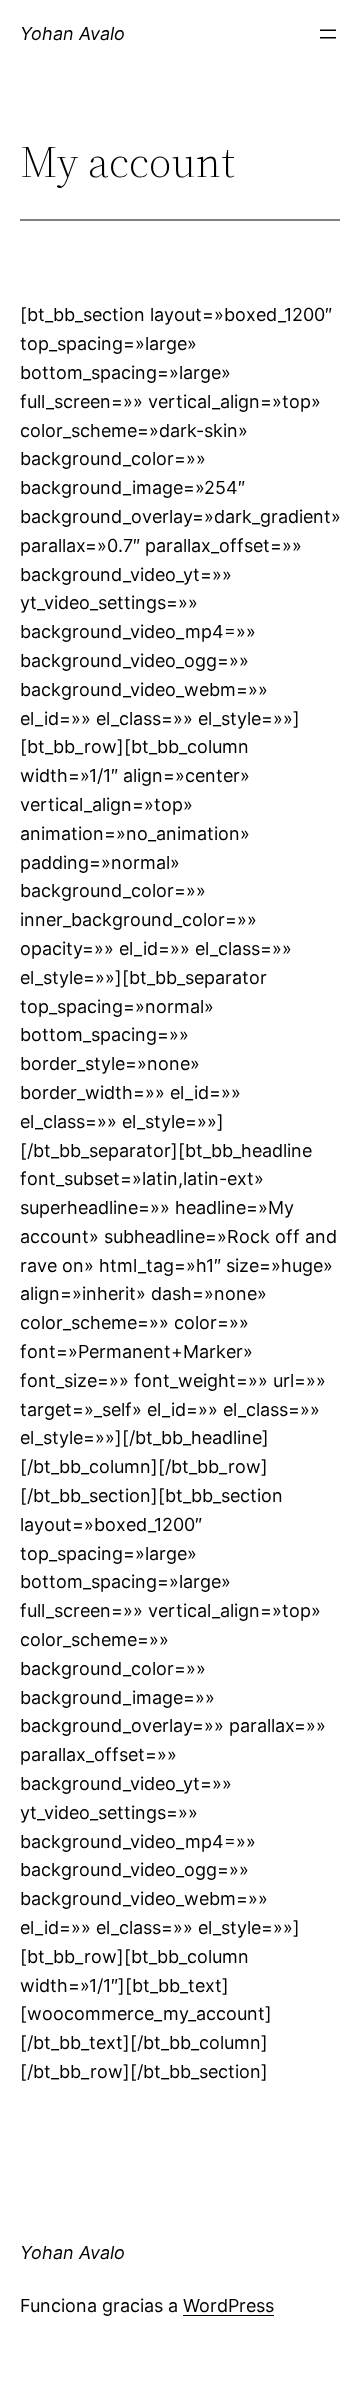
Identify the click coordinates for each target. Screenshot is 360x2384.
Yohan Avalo (72, 33)
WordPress (228, 2305)
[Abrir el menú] (328, 34)
